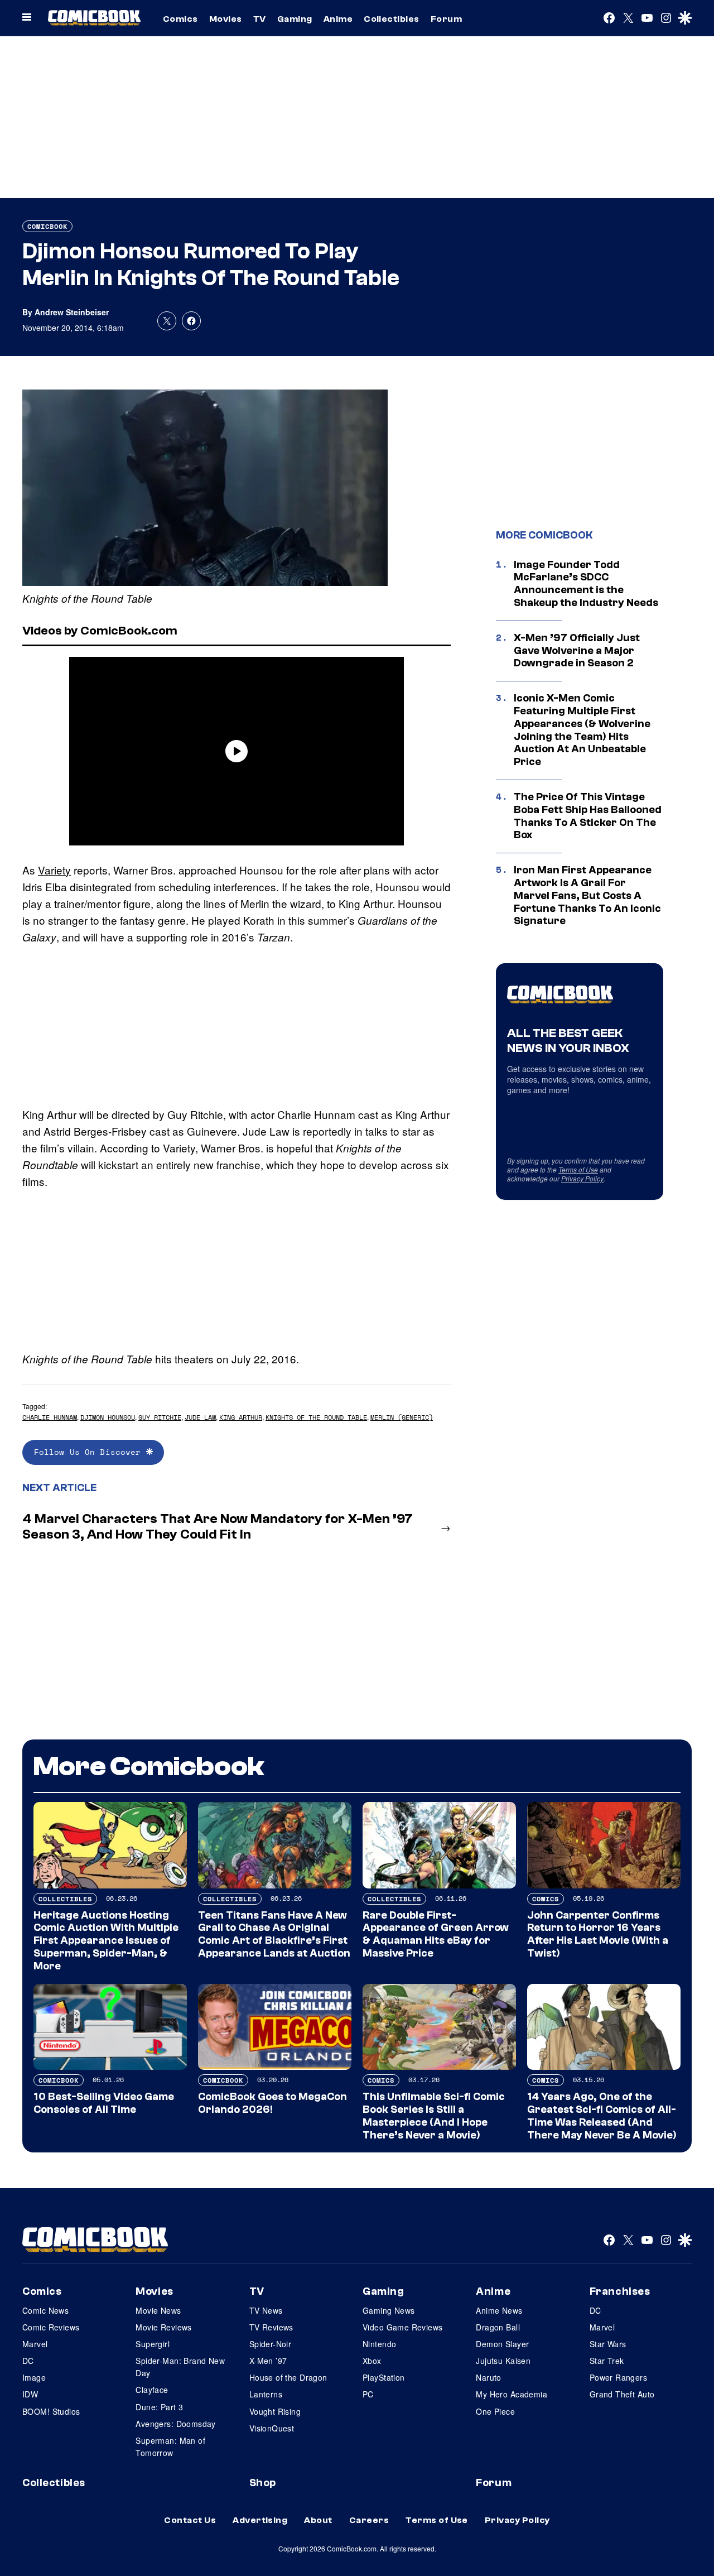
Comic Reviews (51, 2327)
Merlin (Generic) (402, 1417)
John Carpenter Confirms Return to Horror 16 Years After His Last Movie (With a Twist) (598, 1934)
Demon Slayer (502, 2344)
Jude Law (200, 1417)
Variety (54, 870)
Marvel (35, 2344)
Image (34, 2377)
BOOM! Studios (51, 2411)
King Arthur (241, 1417)
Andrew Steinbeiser (72, 312)
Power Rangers (618, 2377)
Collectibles (392, 19)
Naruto (489, 2377)
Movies (226, 19)
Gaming (295, 19)
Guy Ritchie (160, 1417)
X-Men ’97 (268, 2361)
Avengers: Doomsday (176, 2424)
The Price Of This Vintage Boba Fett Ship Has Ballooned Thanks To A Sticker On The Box (588, 816)
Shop (263, 2483)
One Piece (495, 2411)
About (318, 2520)
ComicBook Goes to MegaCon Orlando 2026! (272, 2103)
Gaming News (389, 2310)
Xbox (372, 2361)
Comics (180, 19)
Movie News (158, 2310)
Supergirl (153, 2344)
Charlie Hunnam (50, 1417)
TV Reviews (271, 2327)
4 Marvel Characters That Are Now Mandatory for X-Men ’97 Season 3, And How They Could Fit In (218, 1527)
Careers (369, 2520)
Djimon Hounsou (108, 1417)
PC (368, 2394)
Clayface (152, 2390)
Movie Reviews (163, 2327)
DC (28, 2361)
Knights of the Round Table (316, 1417)
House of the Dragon (288, 2377)
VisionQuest (272, 2428)
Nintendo (379, 2344)
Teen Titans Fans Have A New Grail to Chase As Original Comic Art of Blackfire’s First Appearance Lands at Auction (274, 1934)
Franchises (620, 2291)
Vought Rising (275, 2411)
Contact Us (190, 2520)
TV (260, 19)
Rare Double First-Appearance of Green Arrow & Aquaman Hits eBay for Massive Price (436, 1934)
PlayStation (384, 2377)
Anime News (499, 2310)
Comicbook (47, 226)
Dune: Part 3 (159, 2407)
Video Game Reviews (403, 2327)
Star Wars (608, 2344)
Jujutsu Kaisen (503, 2361)
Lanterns (266, 2394)
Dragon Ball (498, 2327)
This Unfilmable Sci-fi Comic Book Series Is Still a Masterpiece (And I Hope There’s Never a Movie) (434, 2116)
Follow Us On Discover (90, 1452)
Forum (446, 19)
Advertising (260, 2520)
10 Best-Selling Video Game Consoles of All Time (104, 2103)
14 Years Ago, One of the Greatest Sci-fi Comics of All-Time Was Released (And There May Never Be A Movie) (602, 2116)
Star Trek (607, 2361)
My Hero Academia (512, 2394)
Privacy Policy (582, 1178)
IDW (30, 2394)
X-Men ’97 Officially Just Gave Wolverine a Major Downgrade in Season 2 (577, 651)
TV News (266, 2310)
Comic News (45, 2310)
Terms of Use (578, 1169)
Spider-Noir (271, 2344)
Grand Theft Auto (622, 2394)
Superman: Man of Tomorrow (170, 2447)
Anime (338, 19)
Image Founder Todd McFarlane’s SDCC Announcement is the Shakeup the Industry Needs (586, 584)
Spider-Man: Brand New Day (180, 2367)
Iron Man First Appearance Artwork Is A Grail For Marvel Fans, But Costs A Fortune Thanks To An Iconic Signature (587, 895)
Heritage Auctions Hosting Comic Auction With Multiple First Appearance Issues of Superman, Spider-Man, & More (106, 1941)
